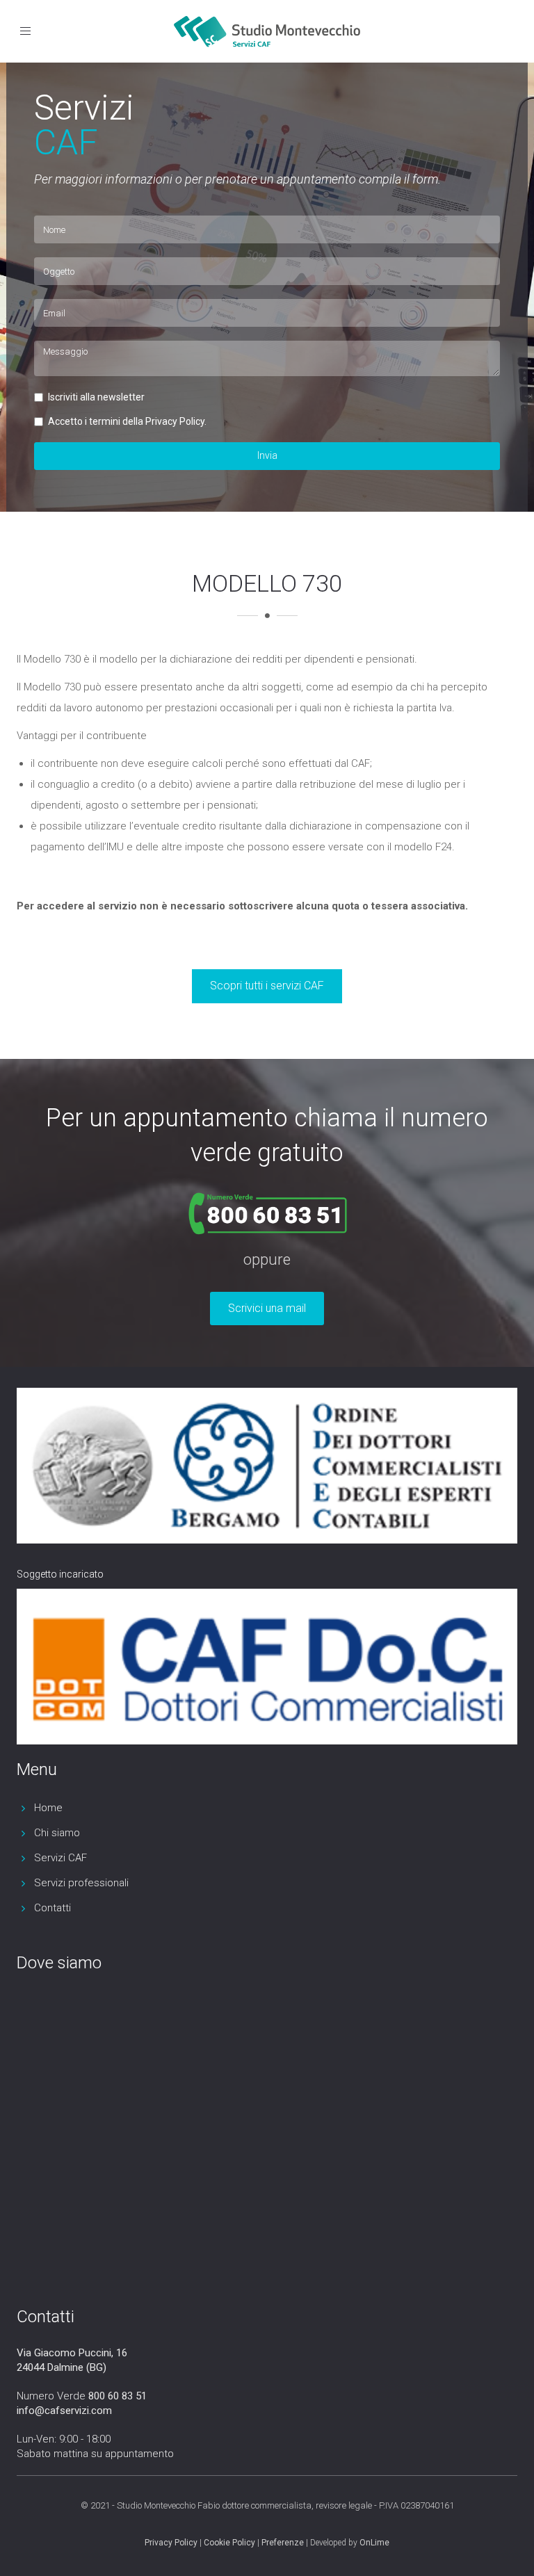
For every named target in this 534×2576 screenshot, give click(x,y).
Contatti (52, 1908)
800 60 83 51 (118, 2396)
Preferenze (283, 2543)
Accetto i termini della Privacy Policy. (127, 421)
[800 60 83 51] (270, 1206)
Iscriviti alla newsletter (96, 397)
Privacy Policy (171, 2543)
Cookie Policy (229, 2543)
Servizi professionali (81, 1883)
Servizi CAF (60, 1858)
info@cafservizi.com (64, 2411)
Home (48, 1808)
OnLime (374, 2543)
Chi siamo (57, 1833)
